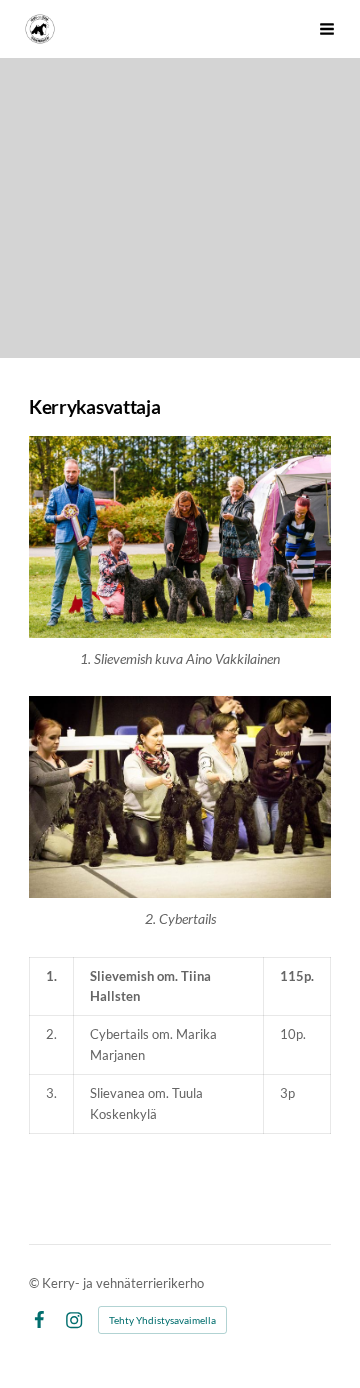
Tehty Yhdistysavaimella (162, 1320)
